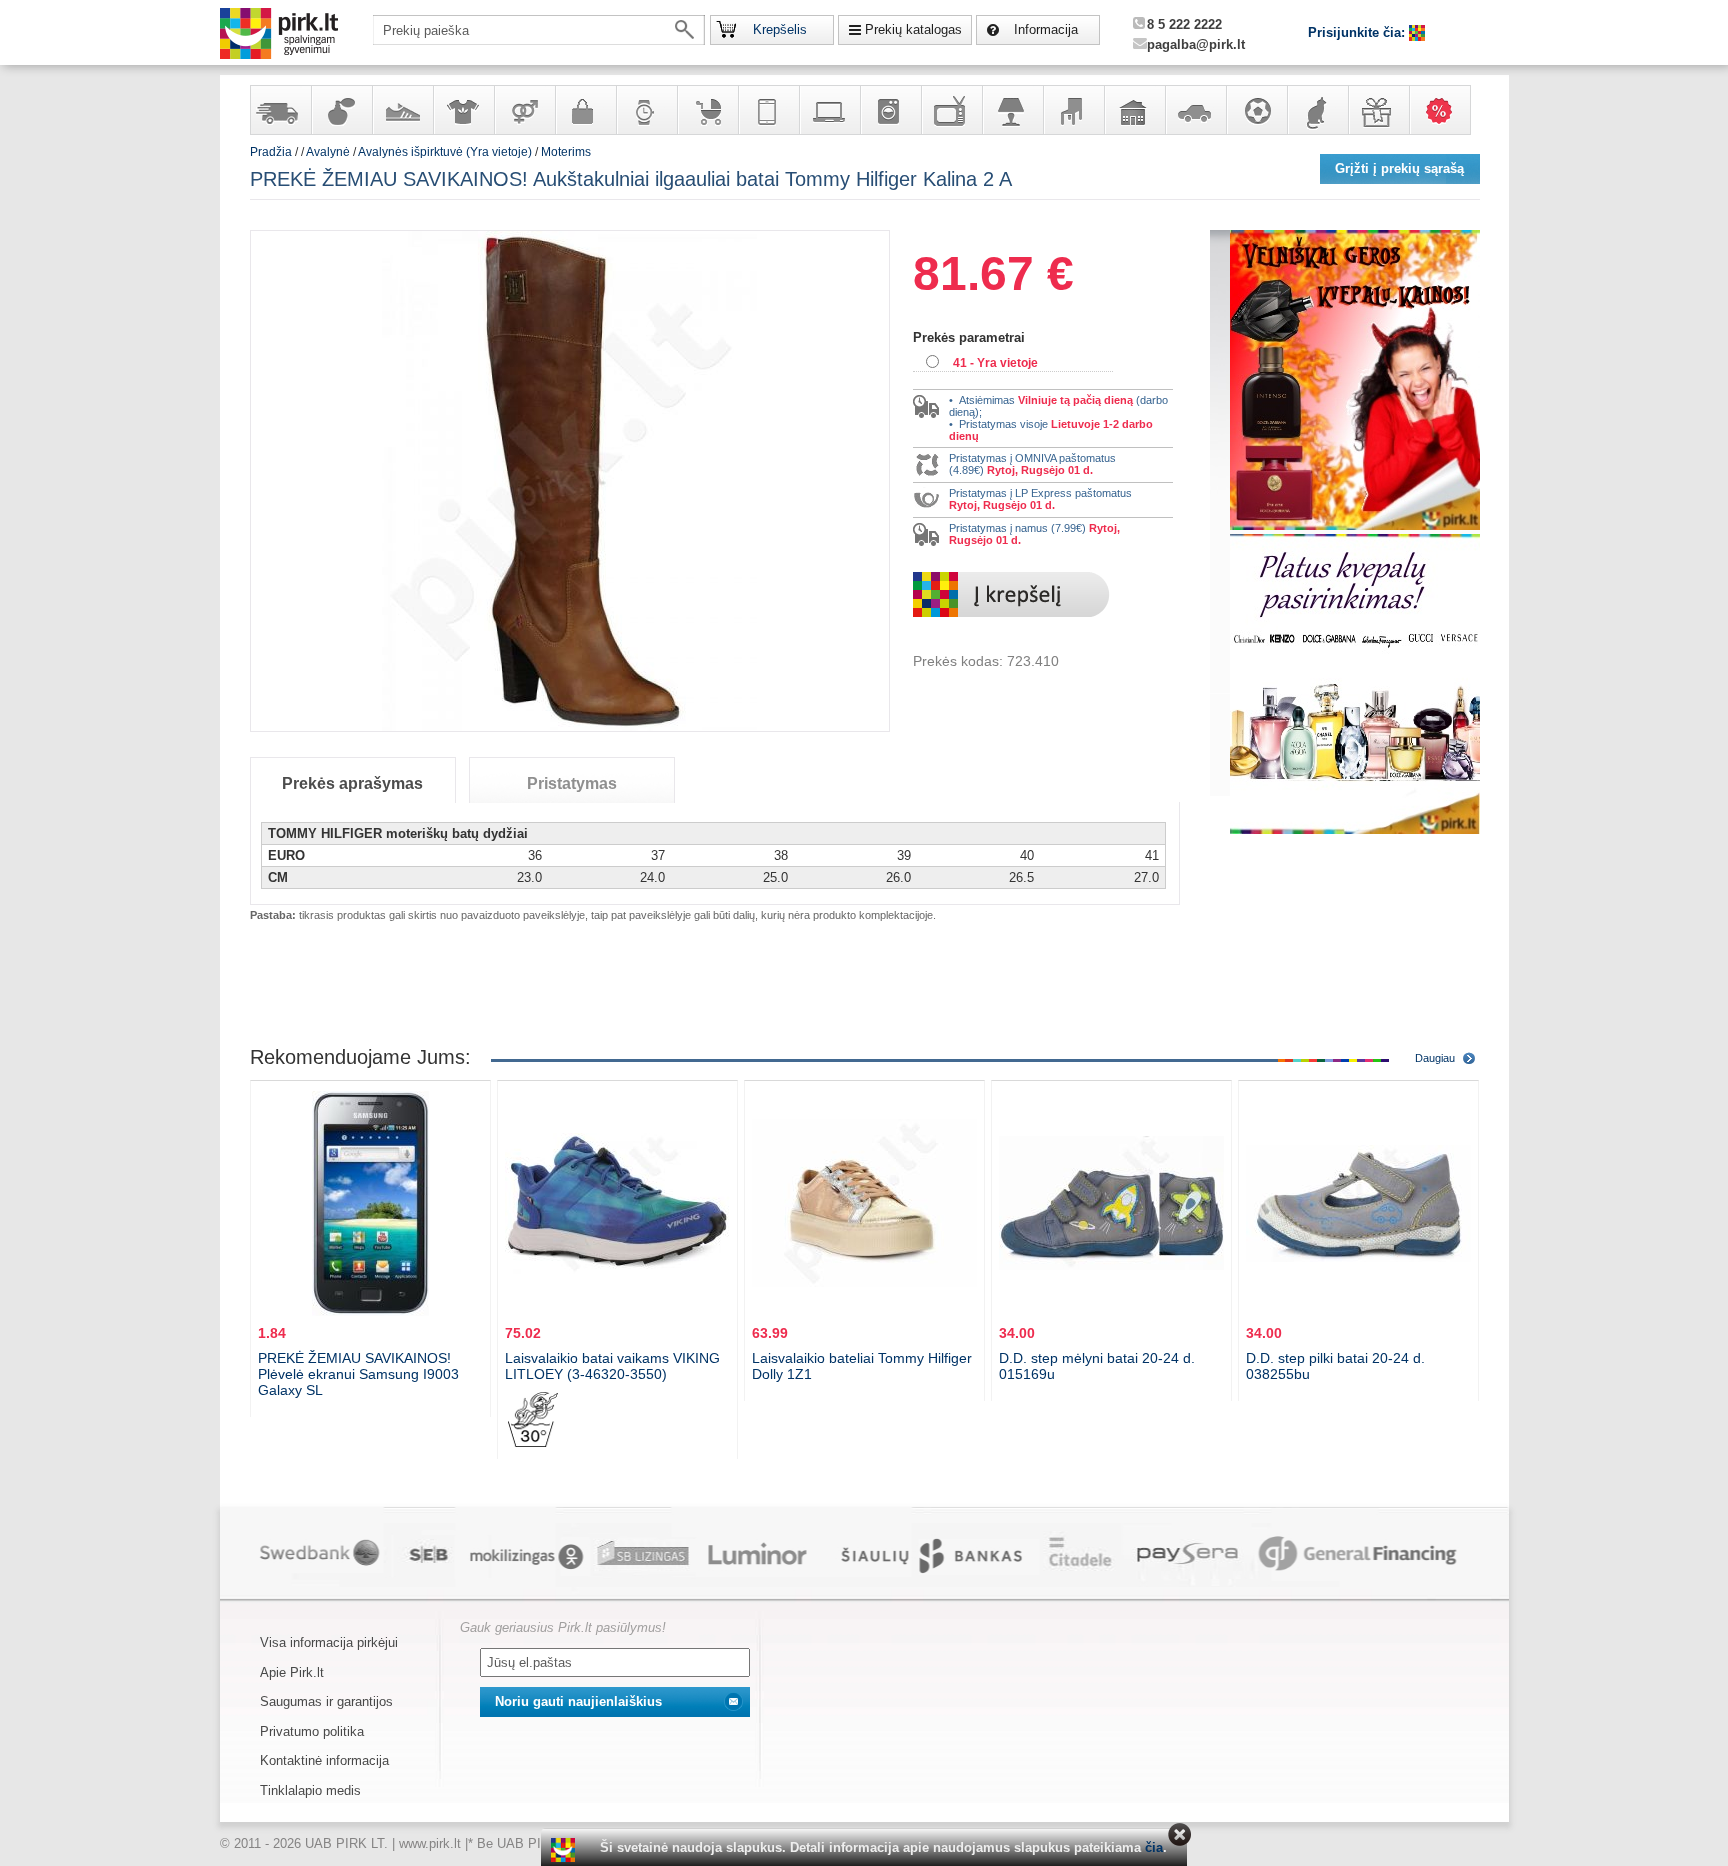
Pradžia (271, 152)
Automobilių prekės (1195, 110)
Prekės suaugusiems (524, 110)
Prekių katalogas (913, 29)
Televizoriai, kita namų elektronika (951, 110)
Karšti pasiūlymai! (1446, 110)
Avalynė (402, 110)
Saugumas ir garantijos (326, 1701)
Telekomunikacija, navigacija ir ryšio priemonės (768, 110)
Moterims (566, 152)
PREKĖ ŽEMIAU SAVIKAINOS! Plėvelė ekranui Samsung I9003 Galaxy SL (358, 1374)
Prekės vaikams (707, 110)
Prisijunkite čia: (1358, 32)
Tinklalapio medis (310, 1790)
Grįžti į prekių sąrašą (1399, 168)
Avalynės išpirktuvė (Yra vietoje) (445, 152)
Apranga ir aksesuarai (463, 110)
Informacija (1046, 29)
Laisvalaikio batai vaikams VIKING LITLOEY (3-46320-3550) (612, 1366)
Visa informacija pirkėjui (329, 1642)
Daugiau (1435, 1058)
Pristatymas (572, 783)
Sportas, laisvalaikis (1256, 110)
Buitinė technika (890, 110)
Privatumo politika (312, 1731)
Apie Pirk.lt (292, 1672)
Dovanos (1378, 110)
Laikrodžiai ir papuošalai (646, 110)
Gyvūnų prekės (1317, 110)
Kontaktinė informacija (324, 1760)
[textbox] (539, 30)
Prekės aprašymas (352, 783)
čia (1154, 1847)
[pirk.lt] (565, 1850)
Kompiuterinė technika (829, 110)
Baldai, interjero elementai (1073, 110)
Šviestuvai (1012, 110)
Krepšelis (780, 29)
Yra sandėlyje (280, 110)
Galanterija (585, 110)
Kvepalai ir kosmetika (341, 110)
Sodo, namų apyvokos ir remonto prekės (1134, 110)
